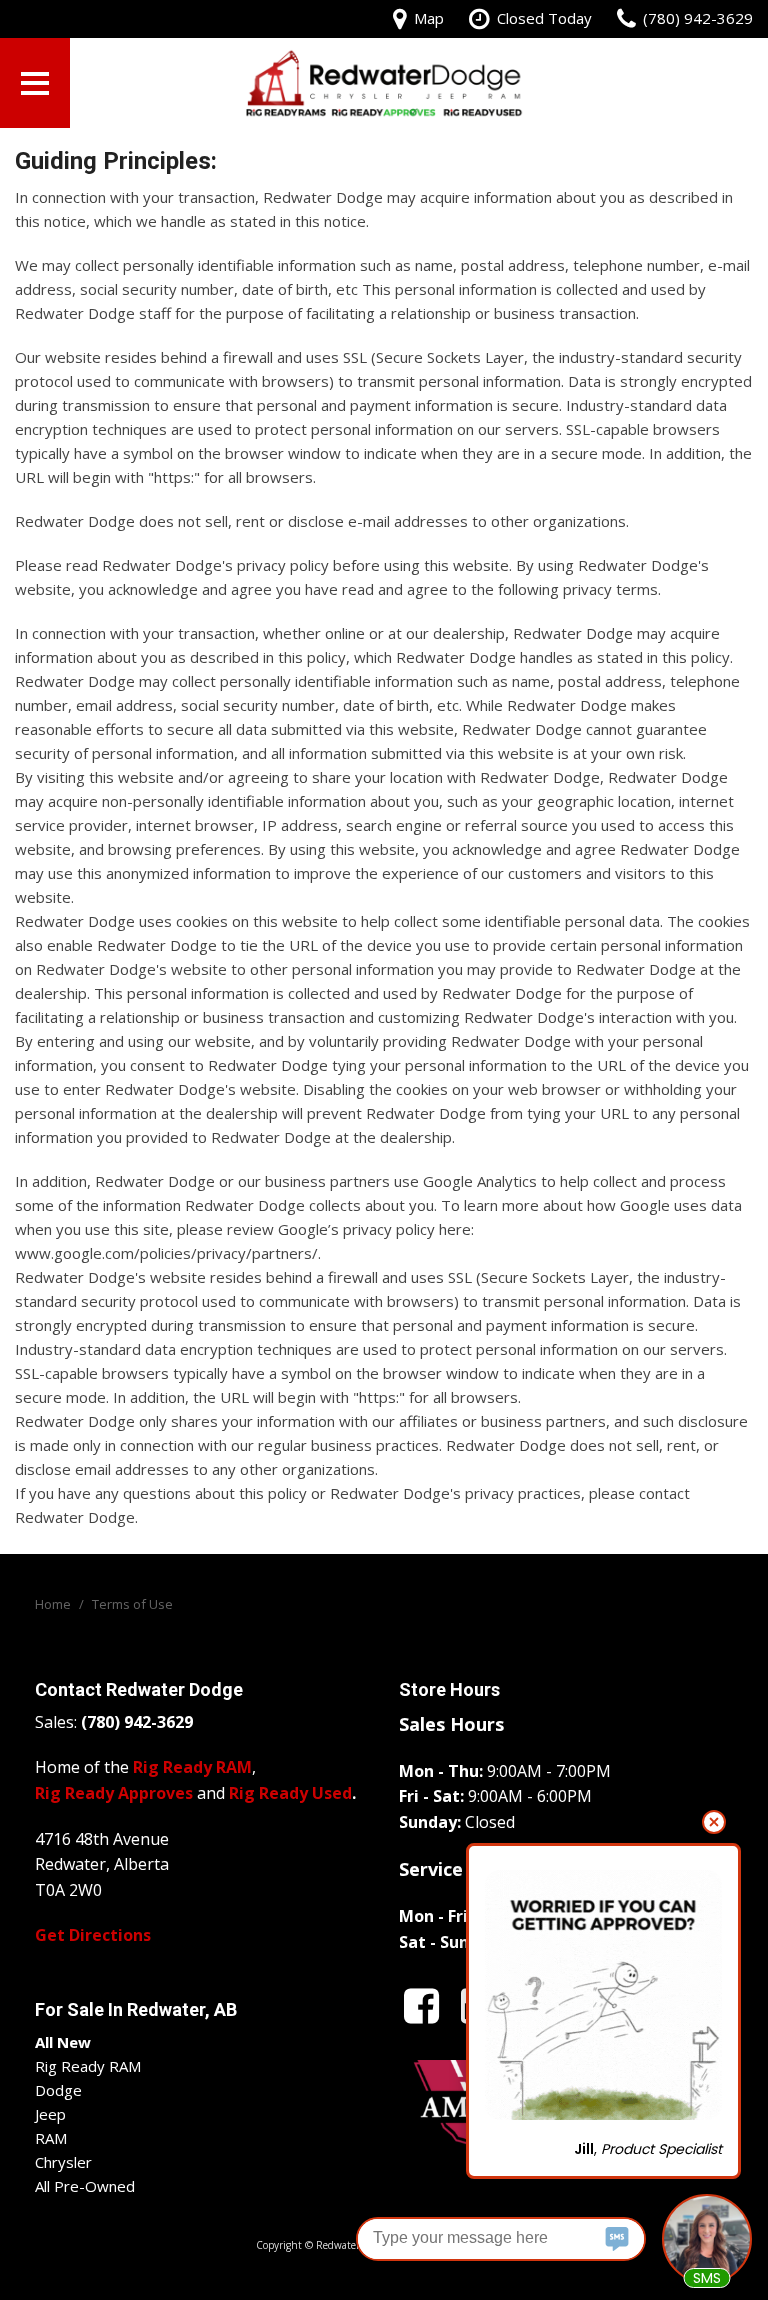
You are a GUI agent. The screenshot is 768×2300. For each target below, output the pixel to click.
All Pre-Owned (85, 2186)
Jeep (50, 2114)
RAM (51, 2138)
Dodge (58, 2090)
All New (63, 2042)
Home (54, 1604)
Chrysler (63, 2162)
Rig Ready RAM (88, 2066)
